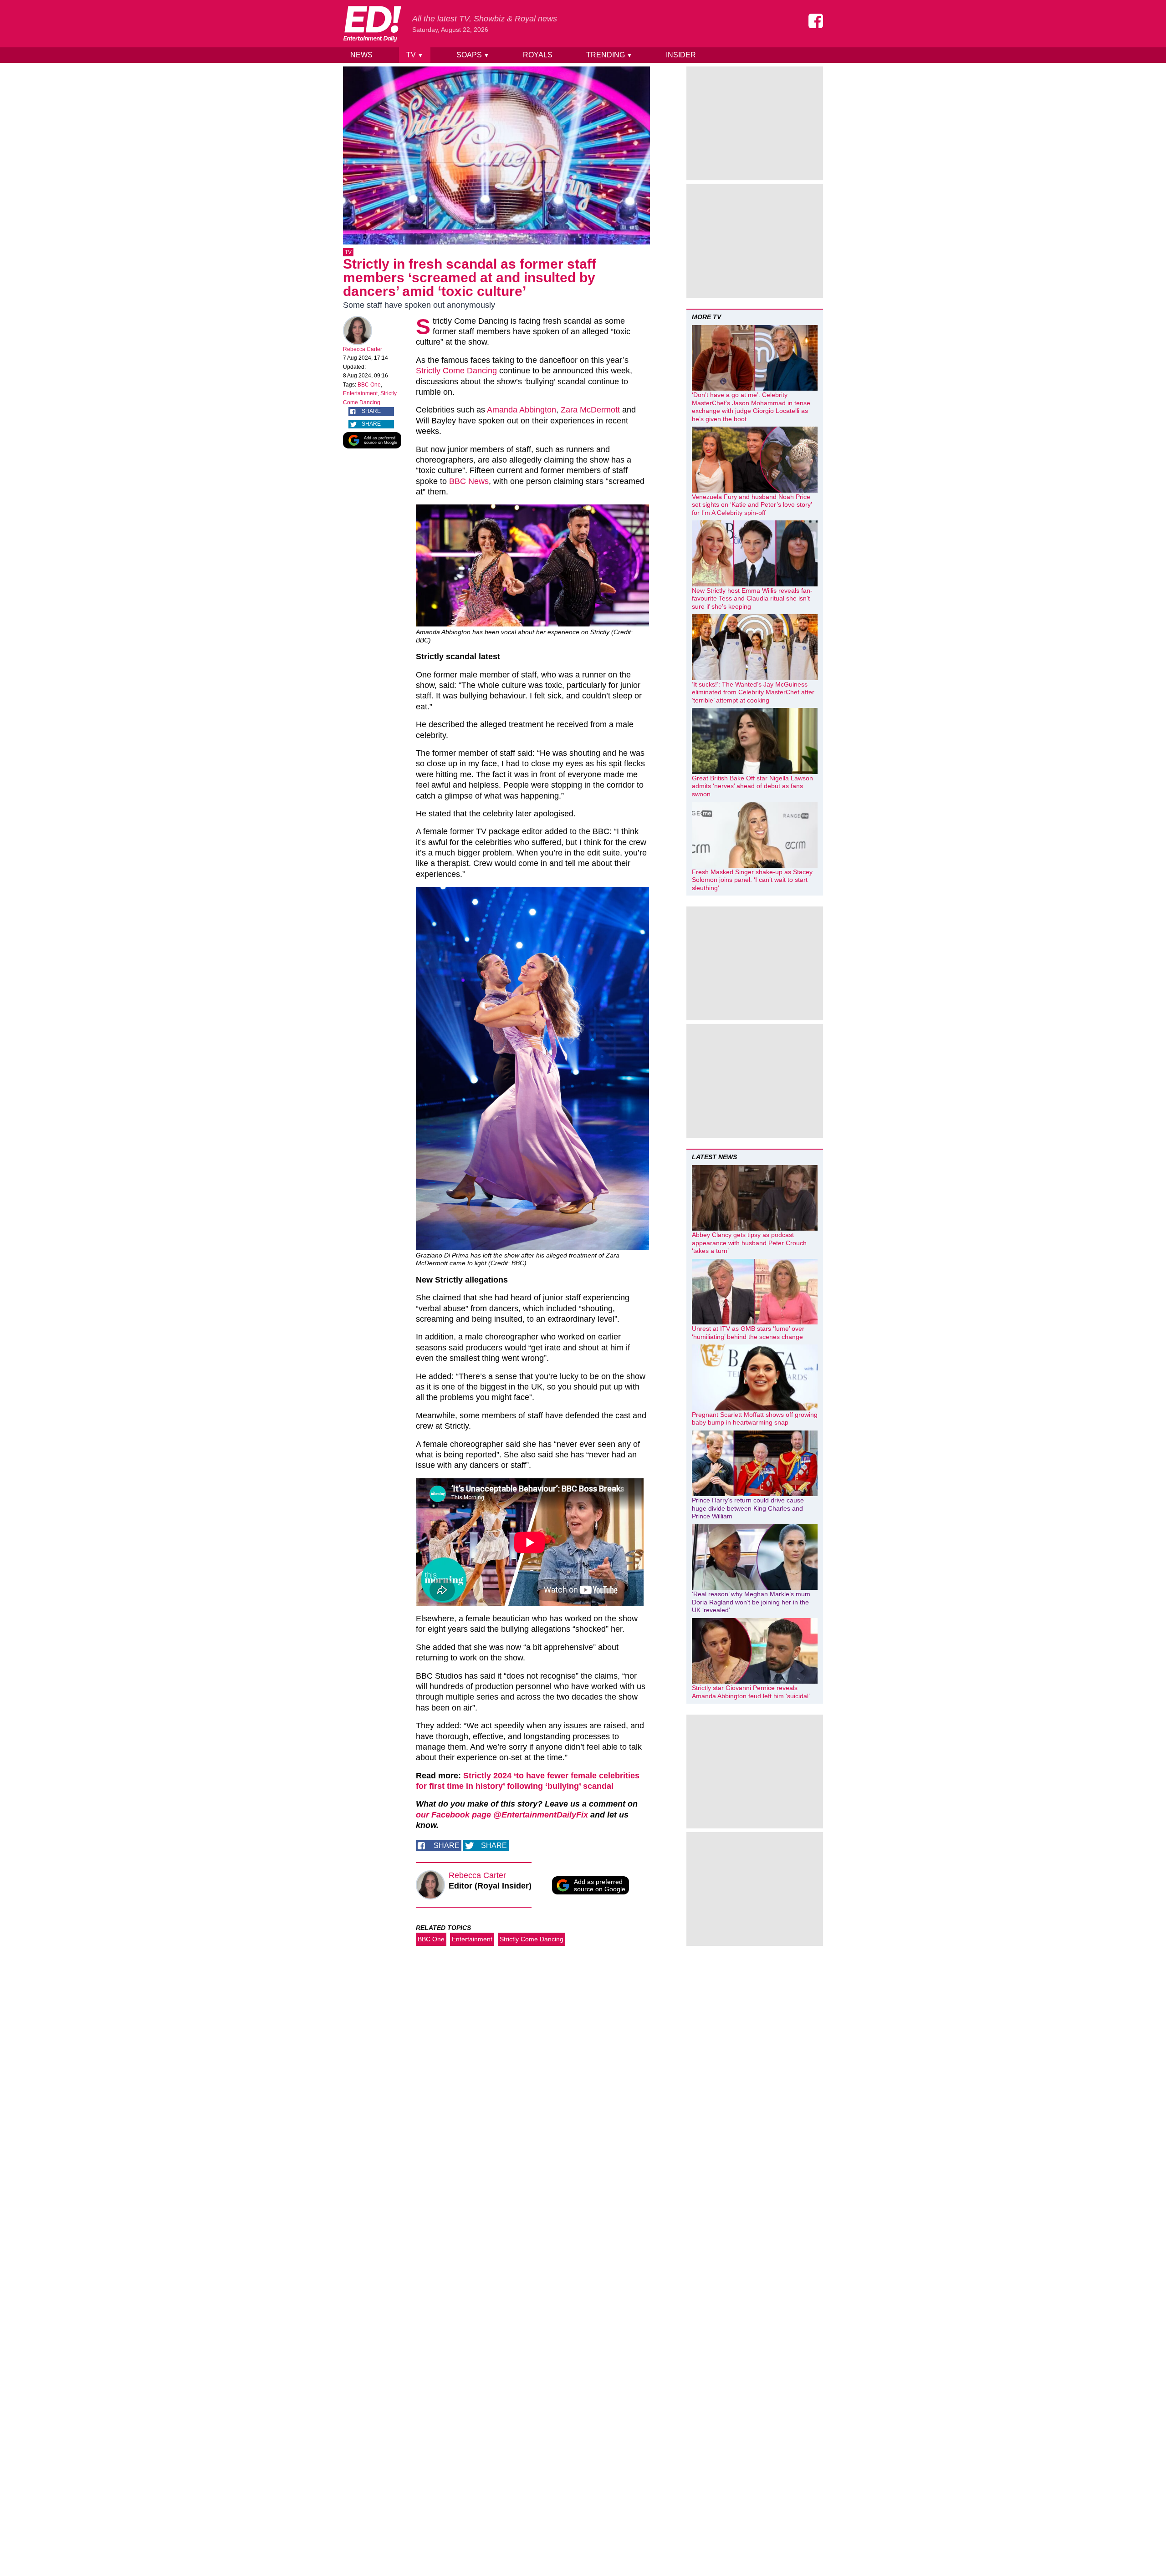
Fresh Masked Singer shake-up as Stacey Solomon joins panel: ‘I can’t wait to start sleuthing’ (752, 880)
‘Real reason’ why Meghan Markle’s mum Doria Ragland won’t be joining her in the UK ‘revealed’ (751, 1602)
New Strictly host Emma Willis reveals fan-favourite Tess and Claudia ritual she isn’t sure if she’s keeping (752, 598)
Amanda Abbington (522, 410)
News (361, 55)
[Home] (372, 24)
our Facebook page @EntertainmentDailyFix (502, 1815)
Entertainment (360, 393)
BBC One (369, 385)
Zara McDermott (590, 410)
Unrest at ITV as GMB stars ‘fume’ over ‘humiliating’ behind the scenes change (748, 1333)
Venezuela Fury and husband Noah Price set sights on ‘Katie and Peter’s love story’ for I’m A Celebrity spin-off (752, 505)
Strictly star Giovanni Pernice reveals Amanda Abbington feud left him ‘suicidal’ (751, 1692)
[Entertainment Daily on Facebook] (816, 21)
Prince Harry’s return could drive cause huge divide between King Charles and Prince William (748, 1508)
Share (371, 411)
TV (415, 55)
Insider (681, 55)
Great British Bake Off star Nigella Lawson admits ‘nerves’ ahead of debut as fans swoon (752, 786)
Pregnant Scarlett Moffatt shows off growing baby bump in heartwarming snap (755, 1419)
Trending (609, 55)
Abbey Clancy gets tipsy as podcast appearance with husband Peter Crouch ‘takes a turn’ (749, 1243)
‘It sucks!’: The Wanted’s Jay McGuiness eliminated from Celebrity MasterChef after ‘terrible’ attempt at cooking (753, 692)
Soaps (473, 55)
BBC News (469, 481)
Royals (538, 55)
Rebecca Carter (363, 349)
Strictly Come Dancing (456, 371)
